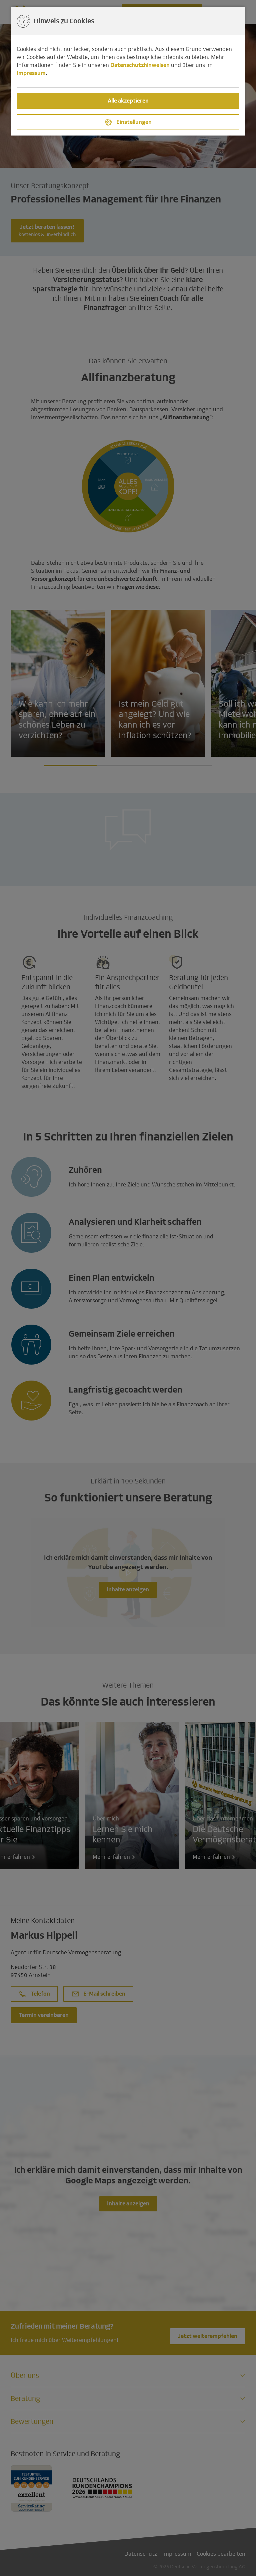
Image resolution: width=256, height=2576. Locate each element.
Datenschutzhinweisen (140, 65)
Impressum (31, 73)
